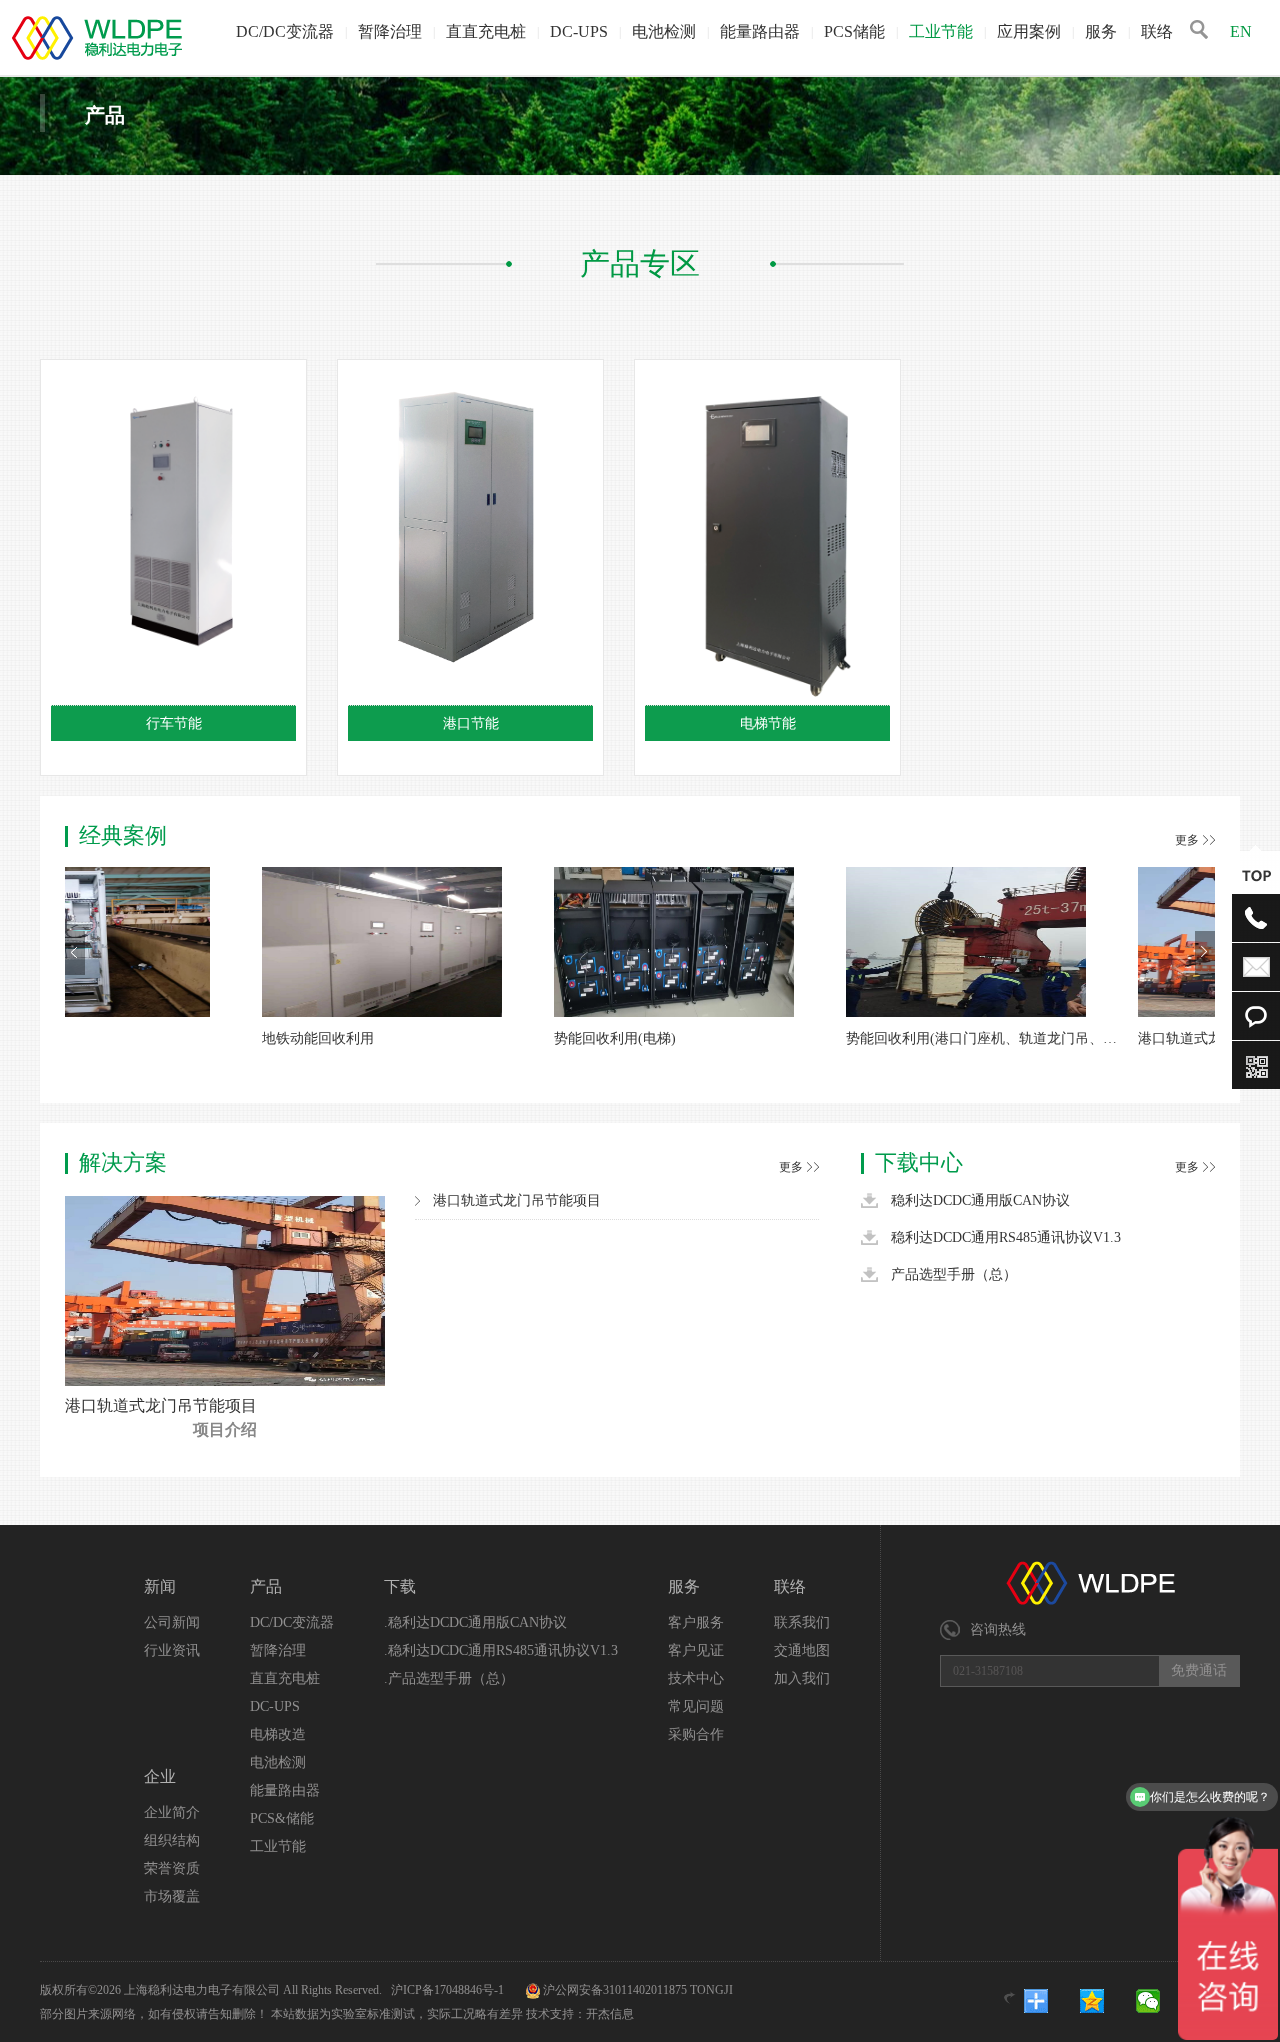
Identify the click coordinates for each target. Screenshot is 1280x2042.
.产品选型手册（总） (449, 1678)
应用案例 (1029, 31)
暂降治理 (390, 31)
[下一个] (1205, 953)
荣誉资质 (172, 1868)
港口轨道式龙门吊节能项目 (161, 1405)
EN (1241, 31)
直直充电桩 (486, 31)
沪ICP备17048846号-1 (449, 1990)
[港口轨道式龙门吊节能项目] (225, 1382)
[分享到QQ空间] (1105, 2001)
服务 (1101, 31)
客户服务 (696, 1622)
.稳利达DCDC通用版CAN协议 (475, 1622)
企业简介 (172, 1812)
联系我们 (802, 1622)
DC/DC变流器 (285, 31)
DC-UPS (579, 31)
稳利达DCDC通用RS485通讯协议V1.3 (1006, 1237)
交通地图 (802, 1650)
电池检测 (664, 31)
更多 (1187, 840)
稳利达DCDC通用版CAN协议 (980, 1200)
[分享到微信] (1161, 2001)
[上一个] (75, 953)
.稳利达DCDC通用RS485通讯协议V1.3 (501, 1650)
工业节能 (941, 31)
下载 (400, 1586)
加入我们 (802, 1678)
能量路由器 (760, 31)
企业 (160, 1776)
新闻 (160, 1586)
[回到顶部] (1256, 875)
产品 (266, 1586)
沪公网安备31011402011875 (615, 1990)
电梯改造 (278, 1734)
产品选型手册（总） (954, 1274)
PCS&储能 (282, 1818)
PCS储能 (854, 31)
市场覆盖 (172, 1896)
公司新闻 (172, 1622)
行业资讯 (172, 1650)
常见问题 (696, 1706)
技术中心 (696, 1678)
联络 (1157, 31)
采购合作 (696, 1734)
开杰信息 (610, 2014)
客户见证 (696, 1650)
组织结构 (172, 1840)
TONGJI (711, 1990)
